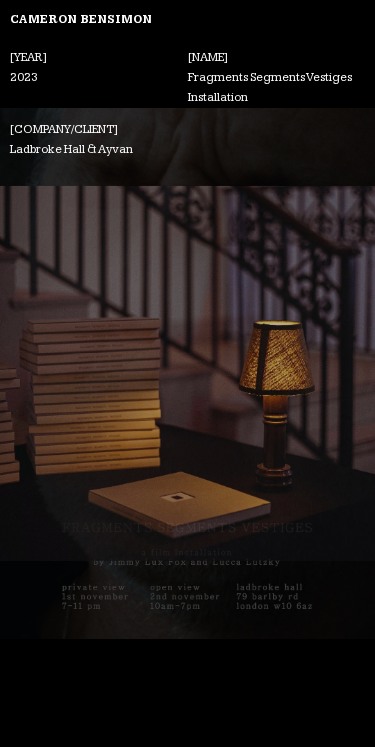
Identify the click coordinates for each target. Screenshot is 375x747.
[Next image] (337, 373)
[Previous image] (37, 373)
